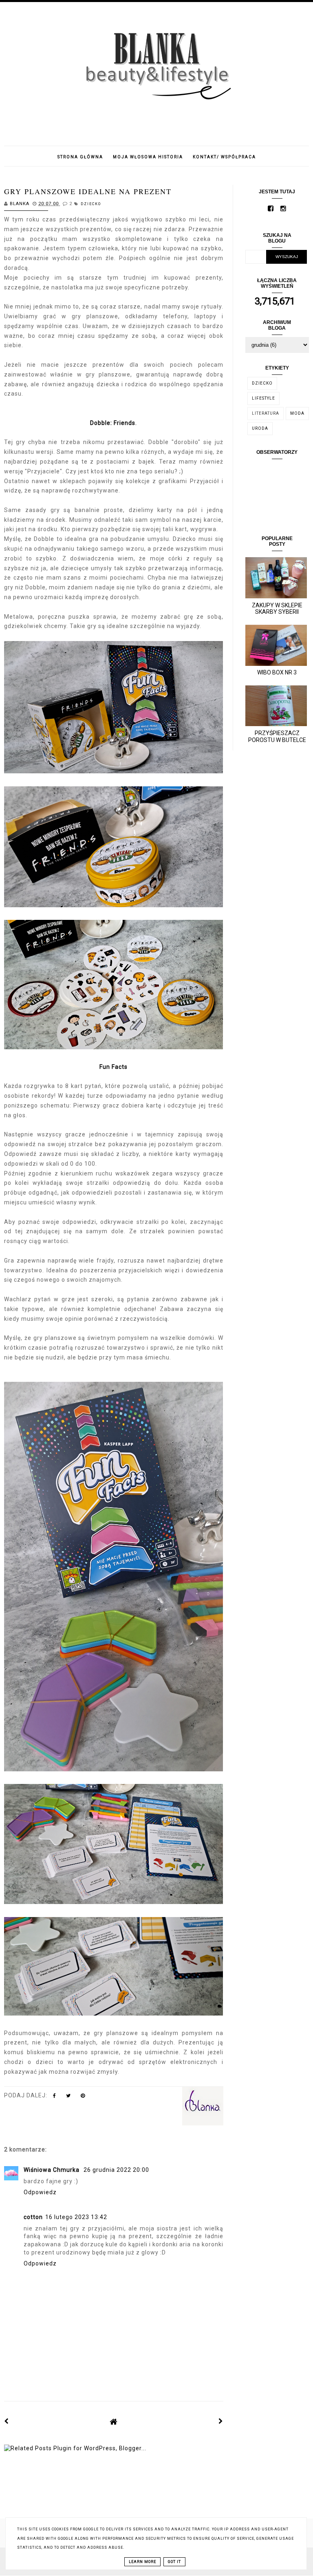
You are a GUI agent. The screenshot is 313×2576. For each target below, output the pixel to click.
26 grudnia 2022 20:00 (116, 2170)
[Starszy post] (221, 2421)
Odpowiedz (40, 2192)
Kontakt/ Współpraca (224, 157)
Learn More (142, 2562)
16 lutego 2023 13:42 (76, 2217)
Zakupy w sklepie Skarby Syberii (277, 609)
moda (297, 413)
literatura (266, 413)
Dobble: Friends (113, 423)
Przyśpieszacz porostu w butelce (277, 736)
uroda (260, 428)
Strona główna (80, 157)
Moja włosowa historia (148, 157)
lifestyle (263, 398)
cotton (33, 2217)
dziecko (91, 204)
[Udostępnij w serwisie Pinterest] (83, 2097)
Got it (174, 2562)
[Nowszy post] (7, 2421)
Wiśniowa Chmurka (52, 2170)
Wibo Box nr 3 (277, 672)
